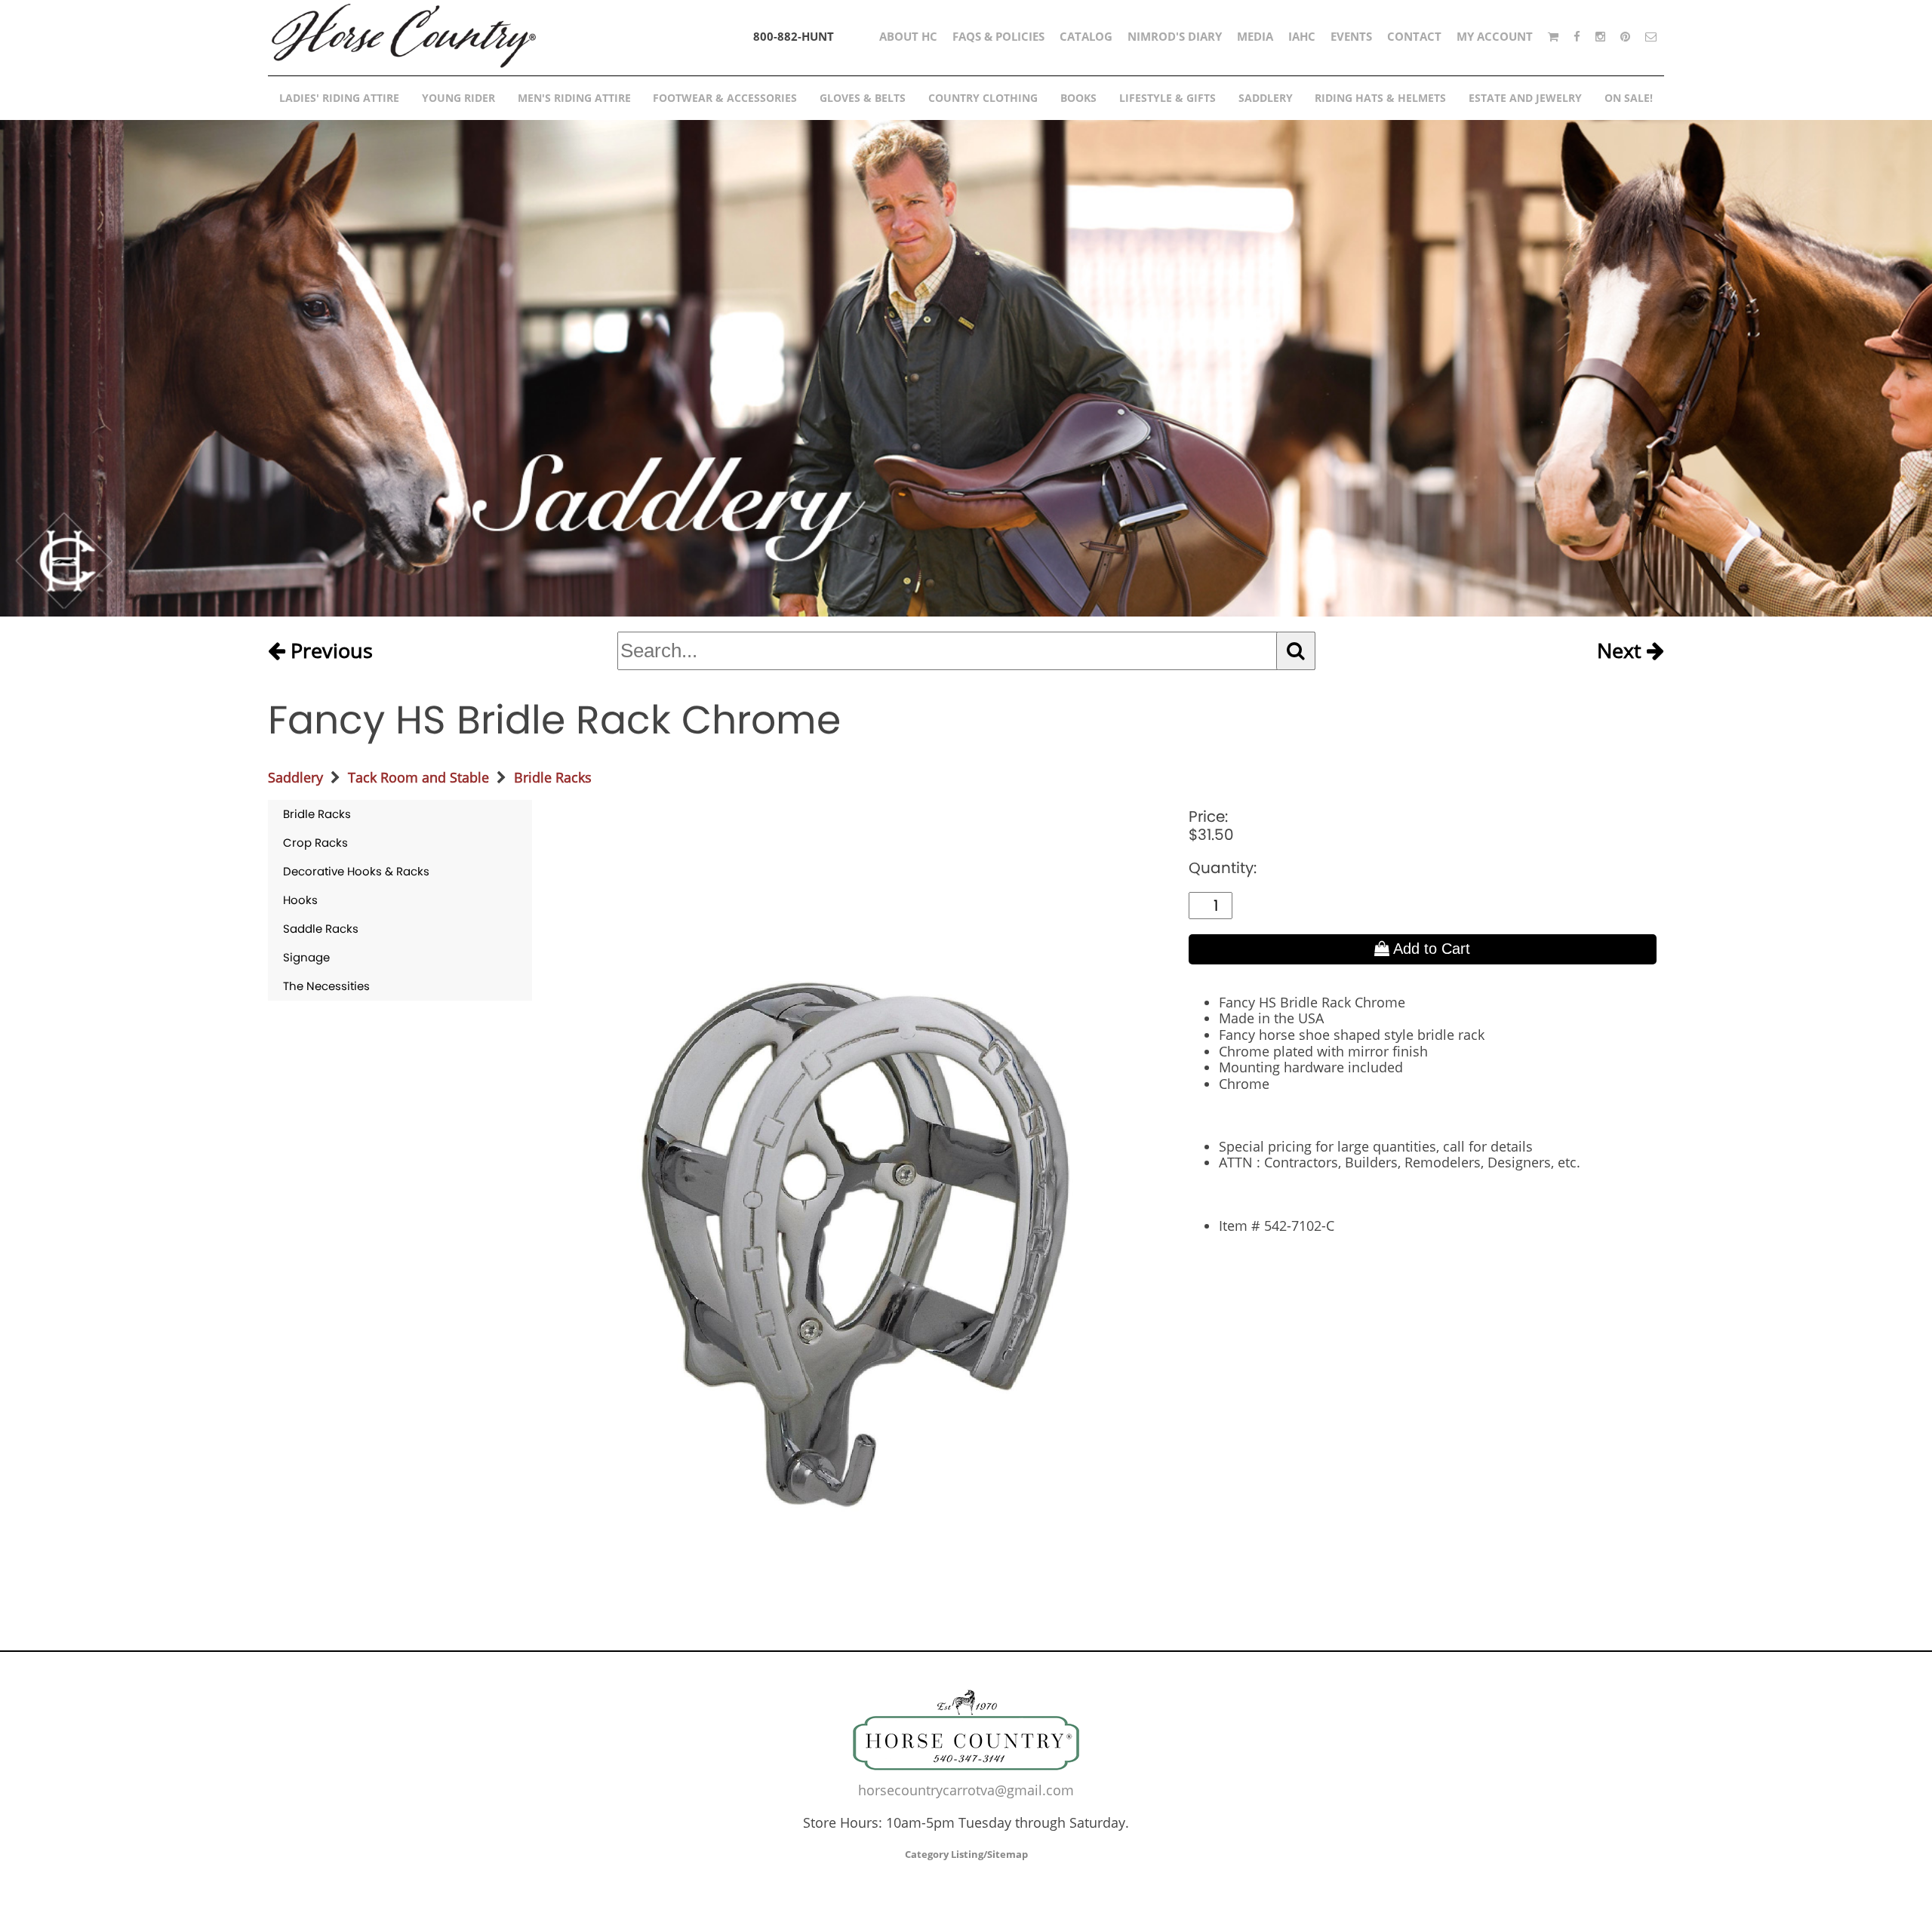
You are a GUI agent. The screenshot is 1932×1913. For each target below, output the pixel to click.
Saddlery (295, 777)
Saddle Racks (321, 929)
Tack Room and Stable (418, 777)
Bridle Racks (553, 777)
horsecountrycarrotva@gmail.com (966, 1790)
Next (1622, 651)
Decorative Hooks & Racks (356, 871)
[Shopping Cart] (1553, 36)
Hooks (300, 900)
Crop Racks (315, 843)
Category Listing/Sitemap (966, 1854)
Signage (306, 957)
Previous (329, 651)
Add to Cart (1430, 949)
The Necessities (326, 986)
